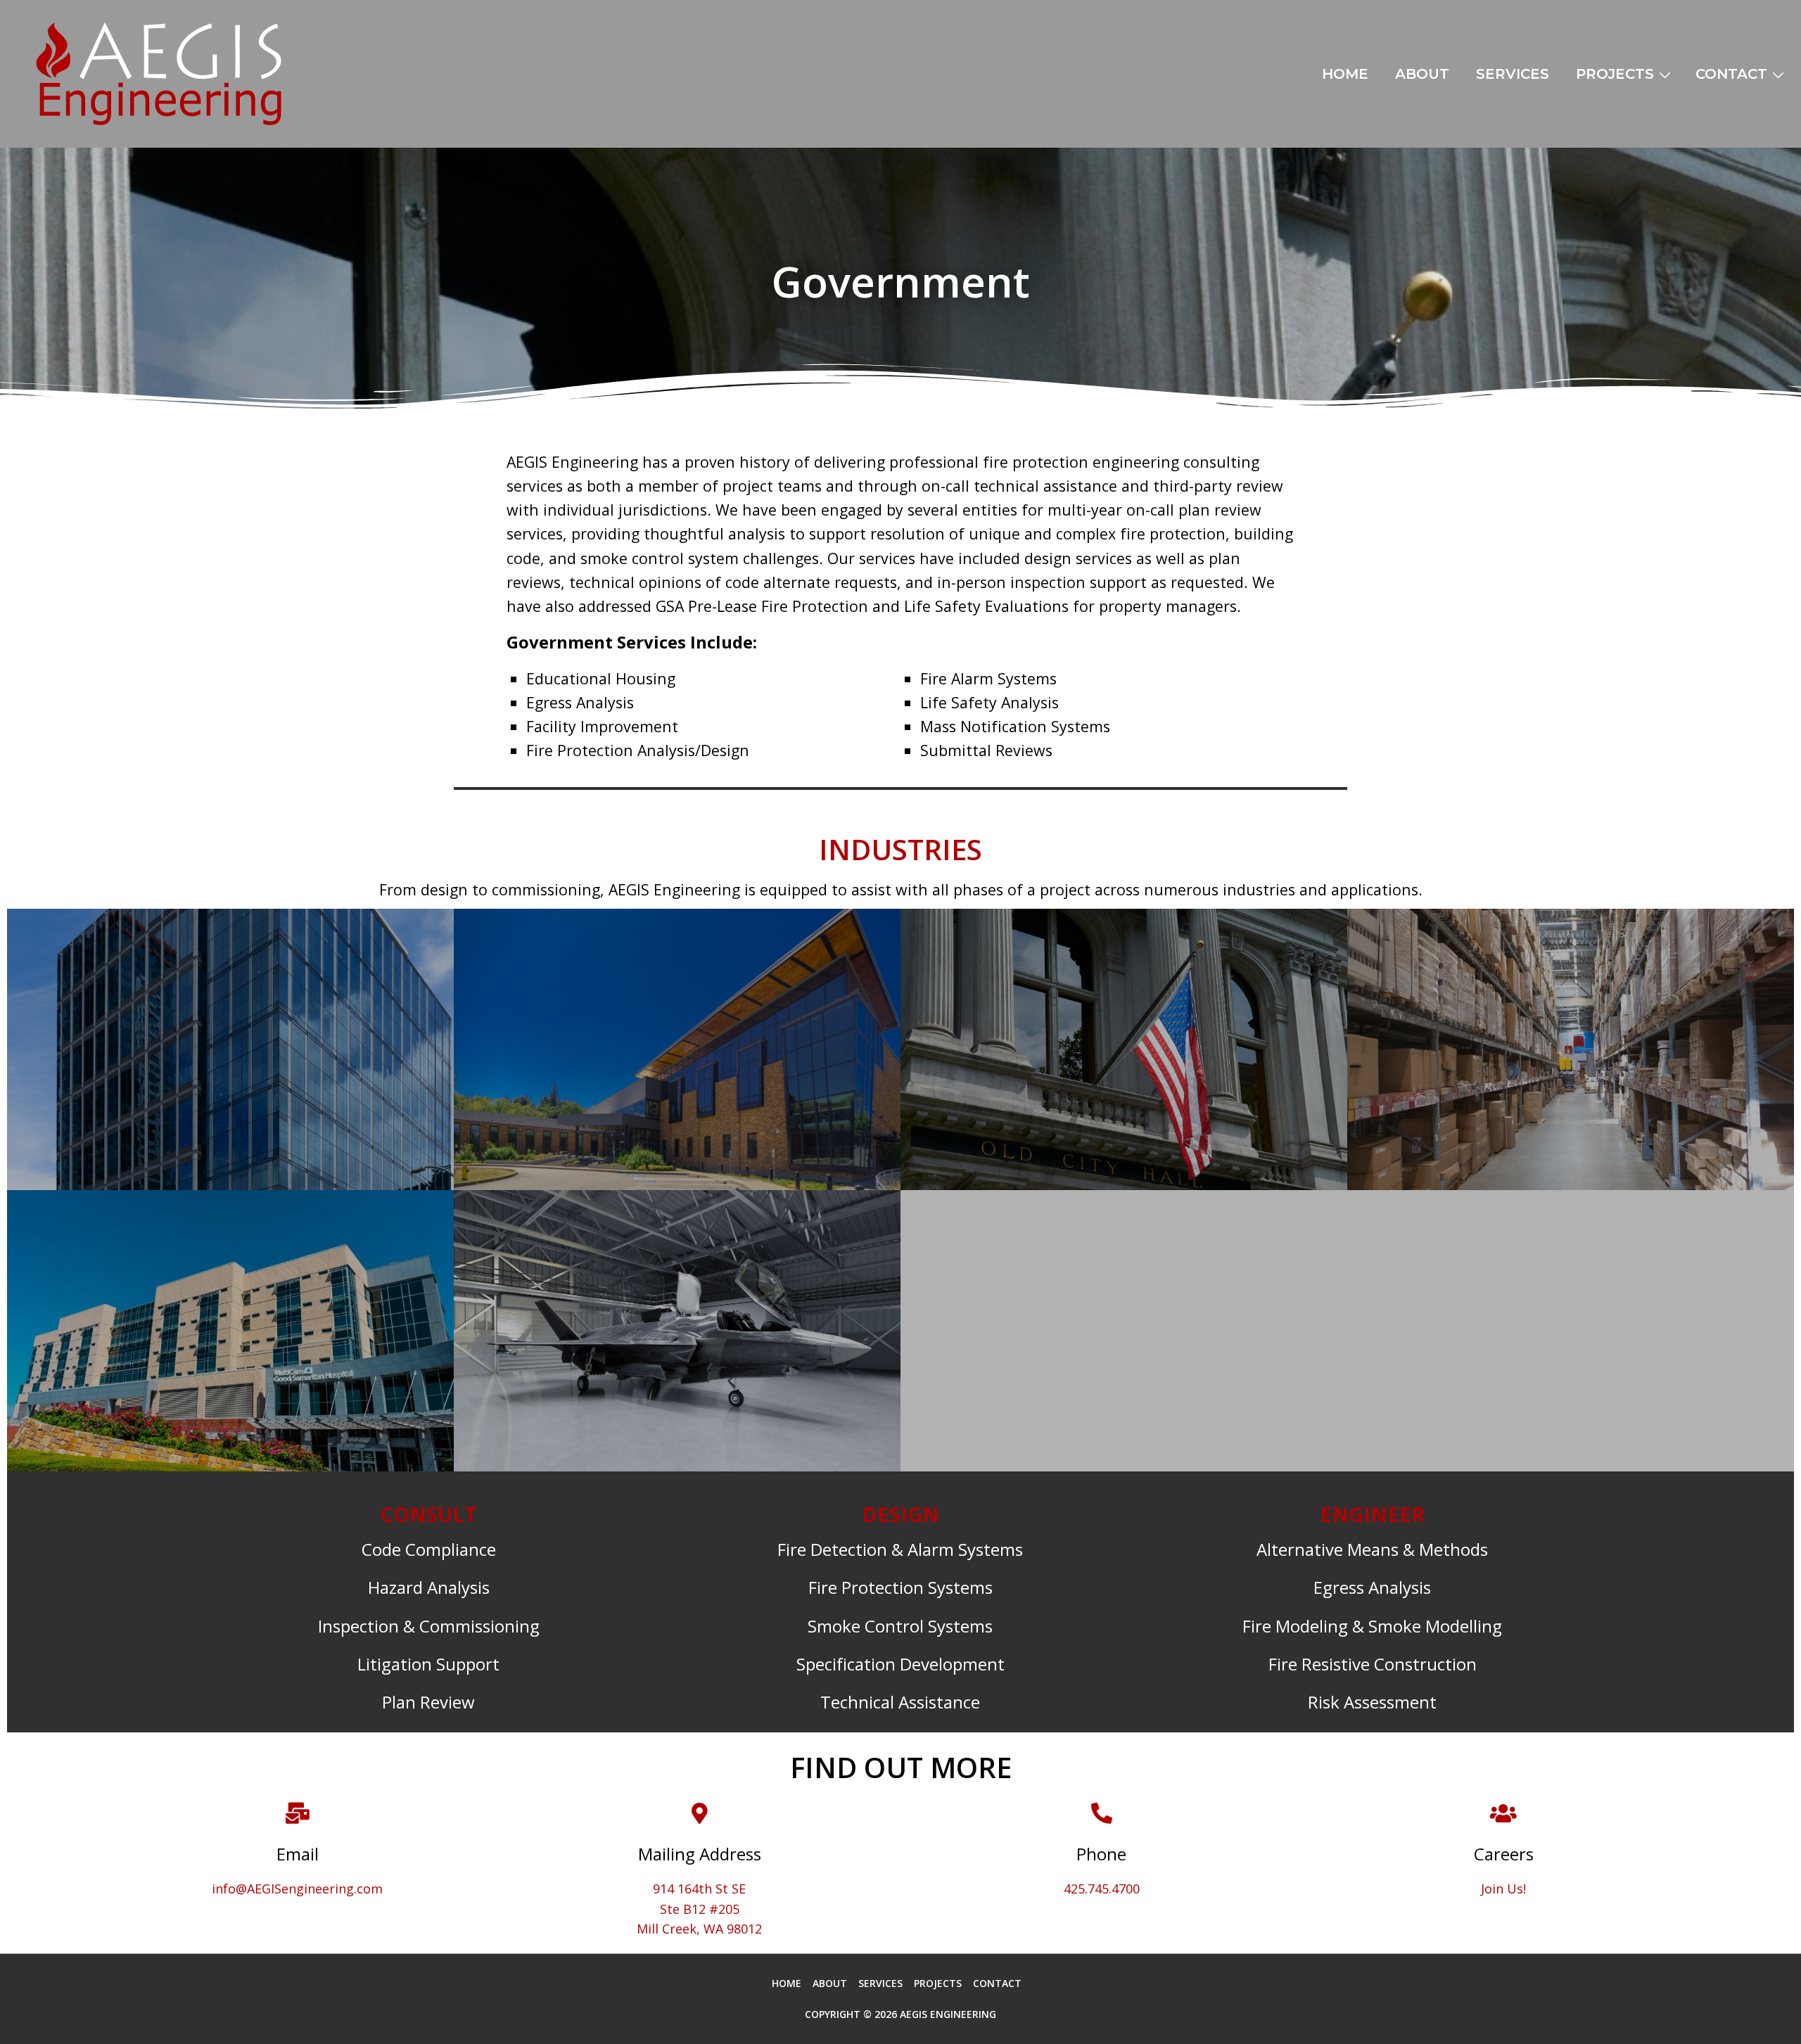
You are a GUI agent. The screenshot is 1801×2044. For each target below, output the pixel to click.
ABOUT (1422, 74)
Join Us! (1503, 1889)
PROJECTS (1615, 74)
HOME (1345, 74)
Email (298, 1854)
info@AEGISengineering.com (297, 1889)
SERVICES (1513, 74)
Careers (1504, 1854)
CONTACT (1731, 74)
